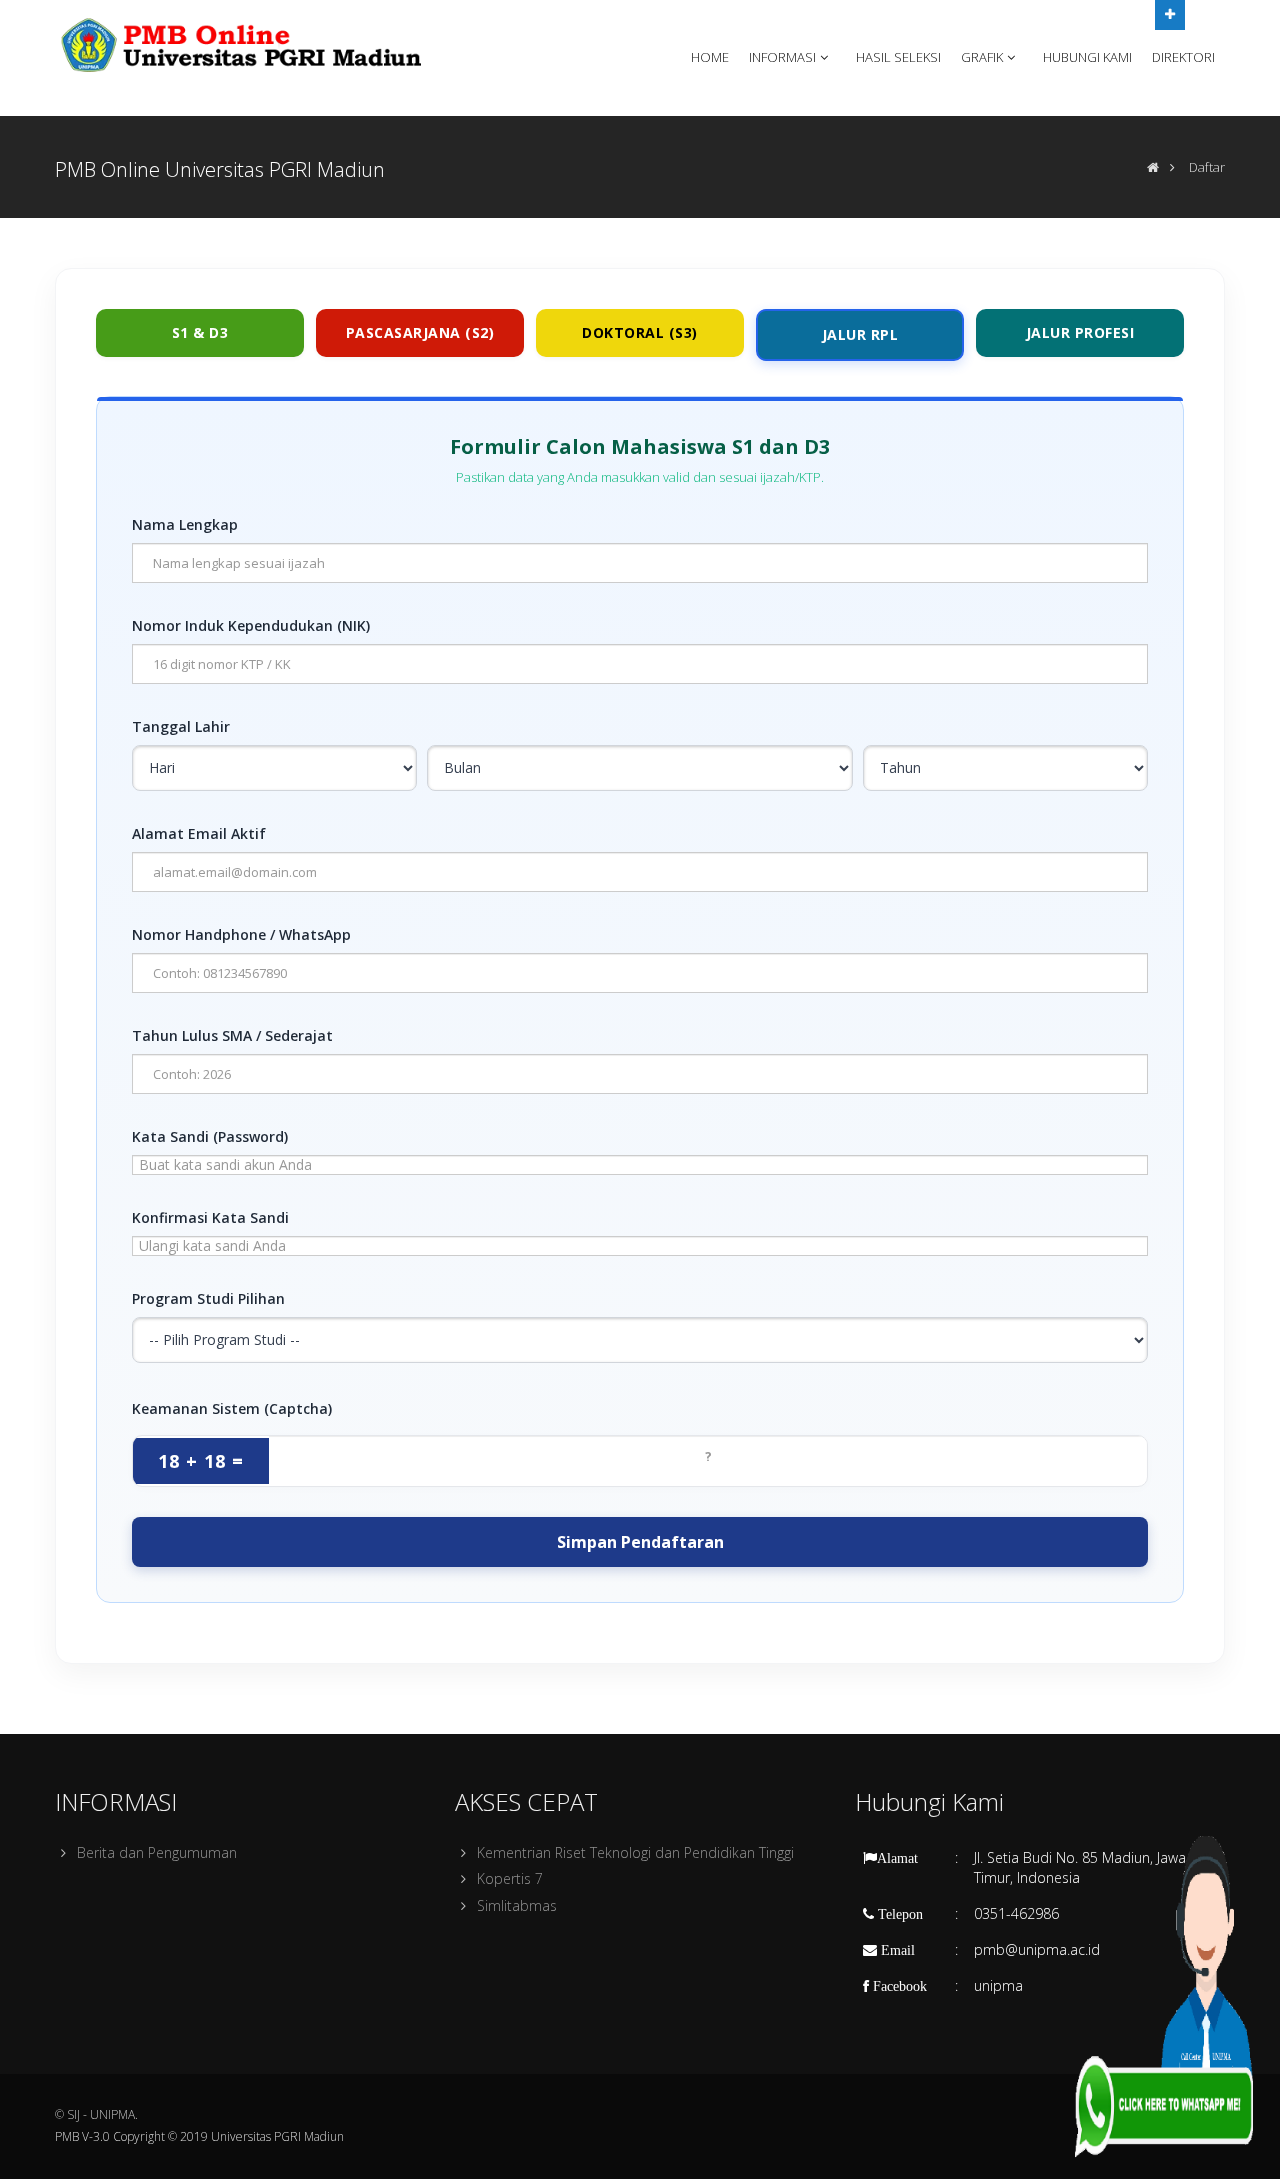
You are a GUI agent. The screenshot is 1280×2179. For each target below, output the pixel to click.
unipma (998, 1985)
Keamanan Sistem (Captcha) (232, 1408)
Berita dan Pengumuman (157, 1852)
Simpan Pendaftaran (640, 1542)
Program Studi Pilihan (208, 1298)
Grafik (982, 57)
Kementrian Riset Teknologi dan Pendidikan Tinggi (635, 1852)
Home (710, 57)
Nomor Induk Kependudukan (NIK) (251, 625)
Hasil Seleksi (898, 57)
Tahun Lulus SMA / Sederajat (232, 1035)
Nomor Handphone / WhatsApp (241, 934)
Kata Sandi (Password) (210, 1136)
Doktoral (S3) (640, 332)
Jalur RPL (860, 334)
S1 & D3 (200, 332)
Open (1170, 15)
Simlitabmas (517, 1905)
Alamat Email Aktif (199, 833)
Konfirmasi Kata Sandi (210, 1217)
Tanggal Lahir (181, 726)
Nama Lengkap (185, 524)
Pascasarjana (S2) (420, 332)
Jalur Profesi (1080, 332)
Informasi (782, 57)
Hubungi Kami (1087, 57)
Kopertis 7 (510, 1878)
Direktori (1183, 57)
